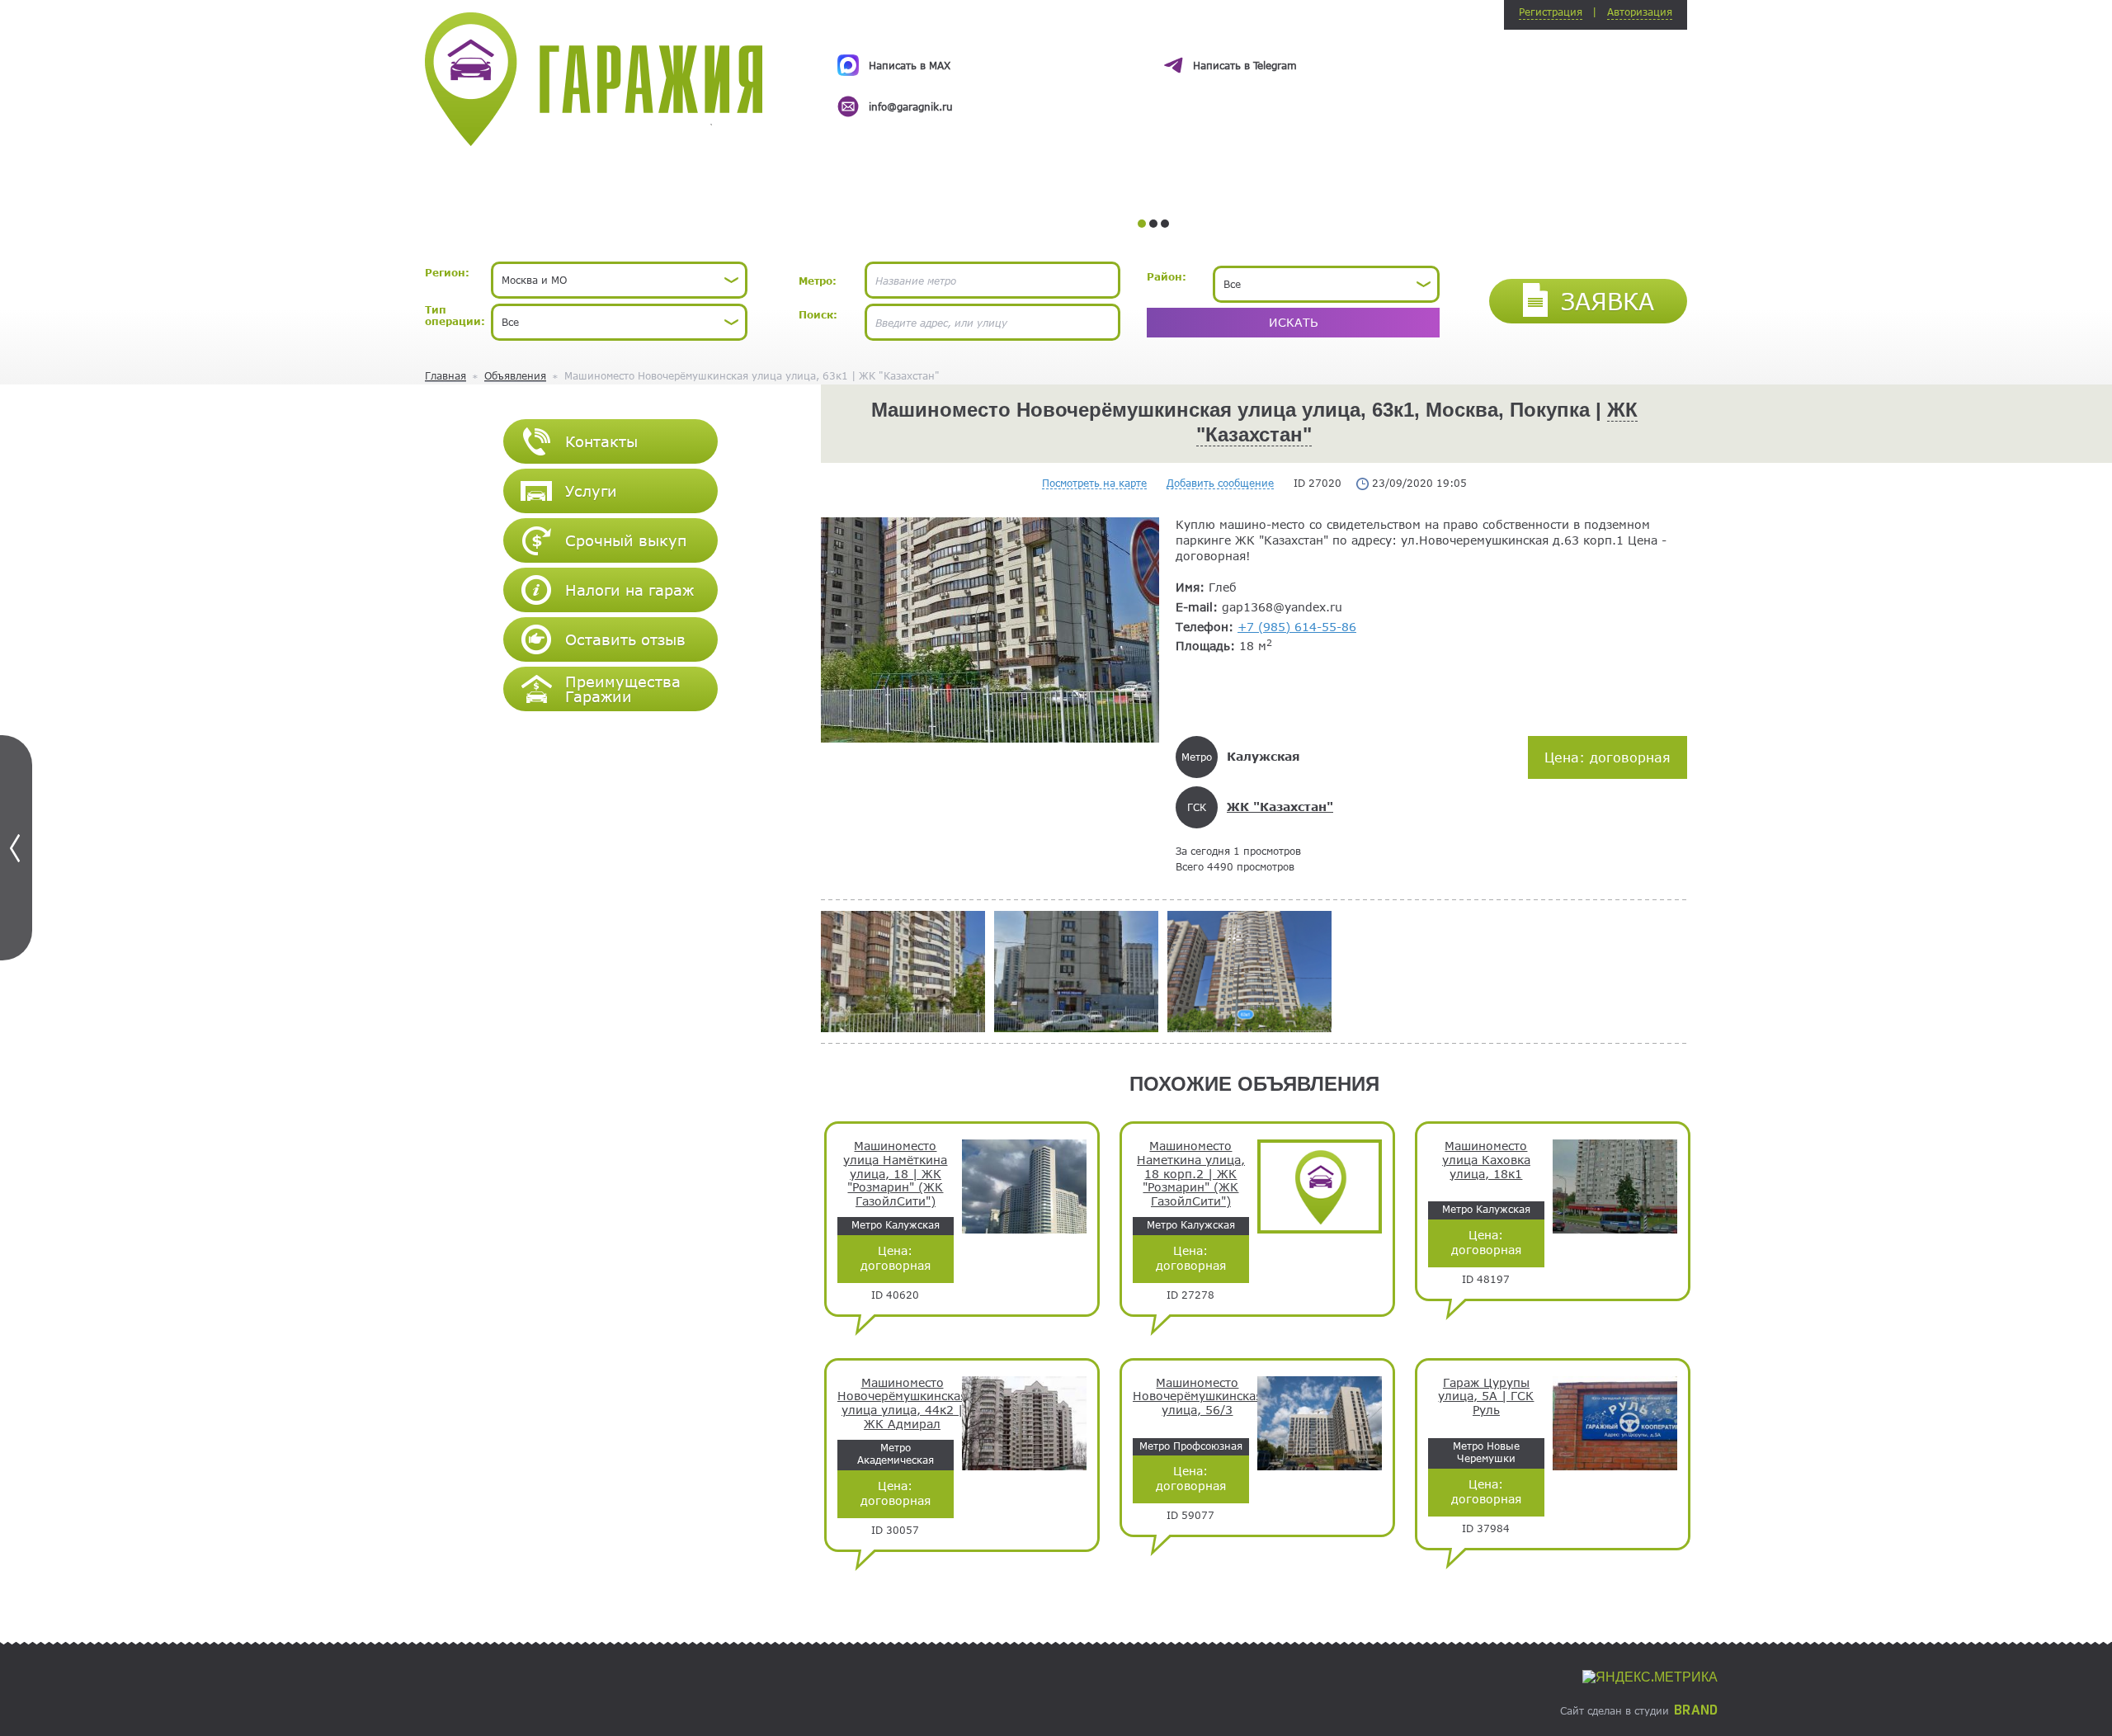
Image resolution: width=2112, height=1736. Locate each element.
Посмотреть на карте (1094, 483)
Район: (1167, 276)
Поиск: (818, 314)
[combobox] (619, 280)
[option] (1153, 71)
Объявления (515, 375)
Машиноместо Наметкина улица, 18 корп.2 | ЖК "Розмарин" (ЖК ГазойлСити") (1191, 1174)
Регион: (447, 272)
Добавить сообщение (1220, 483)
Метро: (818, 281)
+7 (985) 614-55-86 (1297, 627)
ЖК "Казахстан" (1280, 807)
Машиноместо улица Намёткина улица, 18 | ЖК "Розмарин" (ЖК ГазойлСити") (895, 1174)
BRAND (1696, 1710)
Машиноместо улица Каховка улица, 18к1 (1486, 1160)
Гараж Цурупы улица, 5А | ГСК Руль (1486, 1397)
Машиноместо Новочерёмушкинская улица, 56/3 (1197, 1397)
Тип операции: (455, 315)
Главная (445, 375)
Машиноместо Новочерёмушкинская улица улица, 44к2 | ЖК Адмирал (902, 1403)
